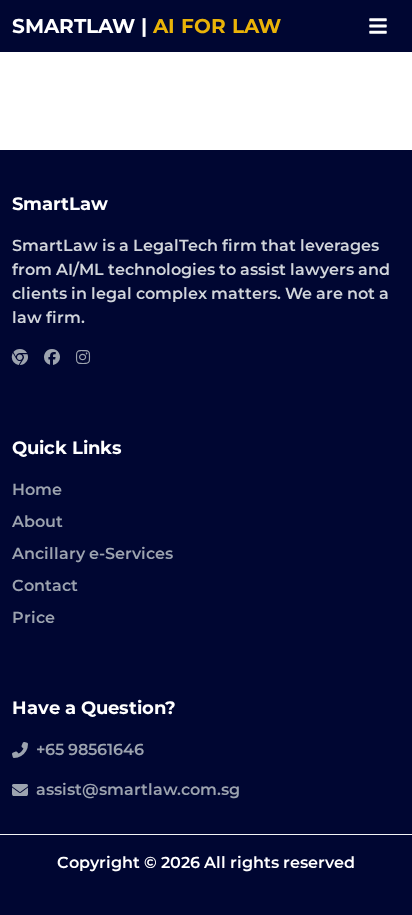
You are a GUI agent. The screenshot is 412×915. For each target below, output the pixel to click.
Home (37, 489)
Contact (45, 585)
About (37, 521)
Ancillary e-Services (92, 553)
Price (33, 617)
